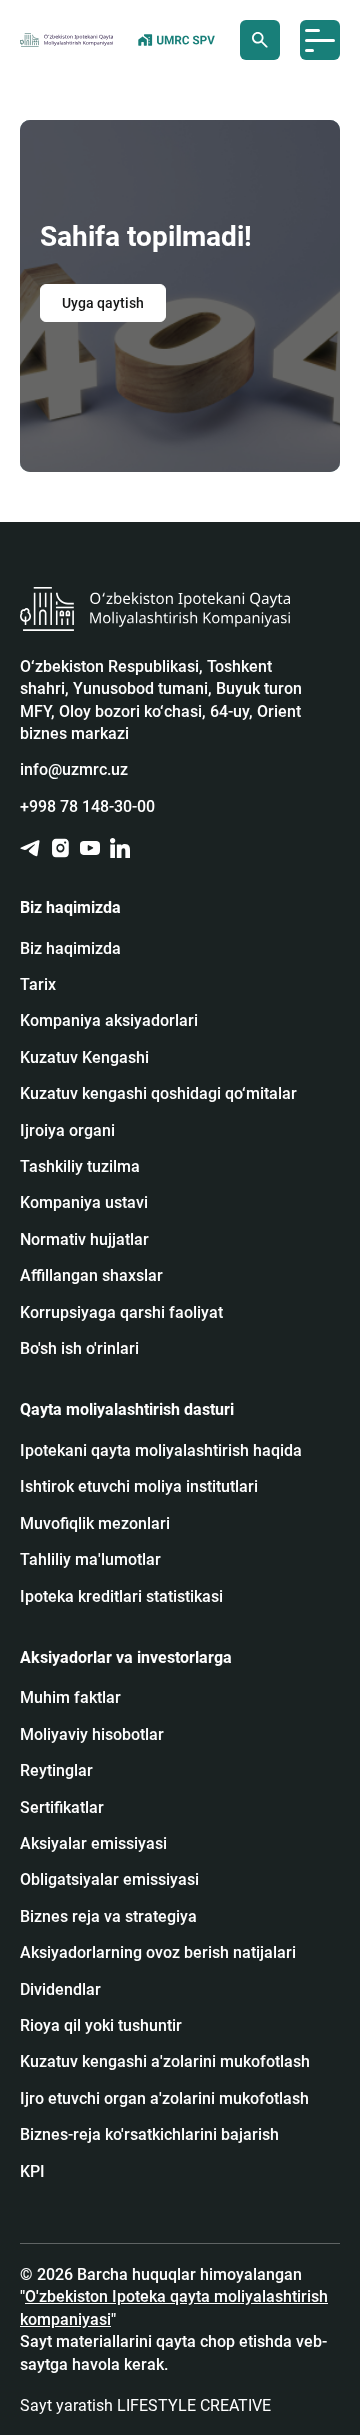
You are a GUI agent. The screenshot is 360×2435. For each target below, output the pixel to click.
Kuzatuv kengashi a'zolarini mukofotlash (165, 2061)
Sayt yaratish (145, 2405)
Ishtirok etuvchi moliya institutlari (139, 1486)
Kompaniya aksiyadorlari (109, 1020)
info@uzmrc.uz (74, 769)
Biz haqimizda (70, 948)
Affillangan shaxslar (91, 1275)
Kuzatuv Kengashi (84, 1057)
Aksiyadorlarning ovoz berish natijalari (158, 1952)
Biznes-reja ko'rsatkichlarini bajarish (149, 2134)
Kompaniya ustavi (84, 1202)
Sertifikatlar (62, 1807)
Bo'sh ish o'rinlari (79, 1348)
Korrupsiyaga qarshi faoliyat (121, 1312)
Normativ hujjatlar (84, 1239)
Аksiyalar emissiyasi (93, 1843)
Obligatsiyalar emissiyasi (109, 1879)
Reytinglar (56, 1770)
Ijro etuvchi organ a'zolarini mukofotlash (164, 2098)
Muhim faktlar (70, 1697)
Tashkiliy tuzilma (80, 1166)
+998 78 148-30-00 (87, 806)
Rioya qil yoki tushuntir (101, 2025)
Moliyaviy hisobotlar (92, 1734)
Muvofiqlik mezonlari (95, 1523)
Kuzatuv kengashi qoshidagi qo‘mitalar (158, 1093)
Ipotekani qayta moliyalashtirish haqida (161, 1450)
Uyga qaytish (103, 303)
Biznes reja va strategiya (108, 1916)
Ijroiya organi (67, 1130)
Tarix (38, 984)
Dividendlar (60, 1989)
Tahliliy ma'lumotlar (90, 1559)
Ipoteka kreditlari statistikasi (121, 1596)
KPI (32, 2171)
